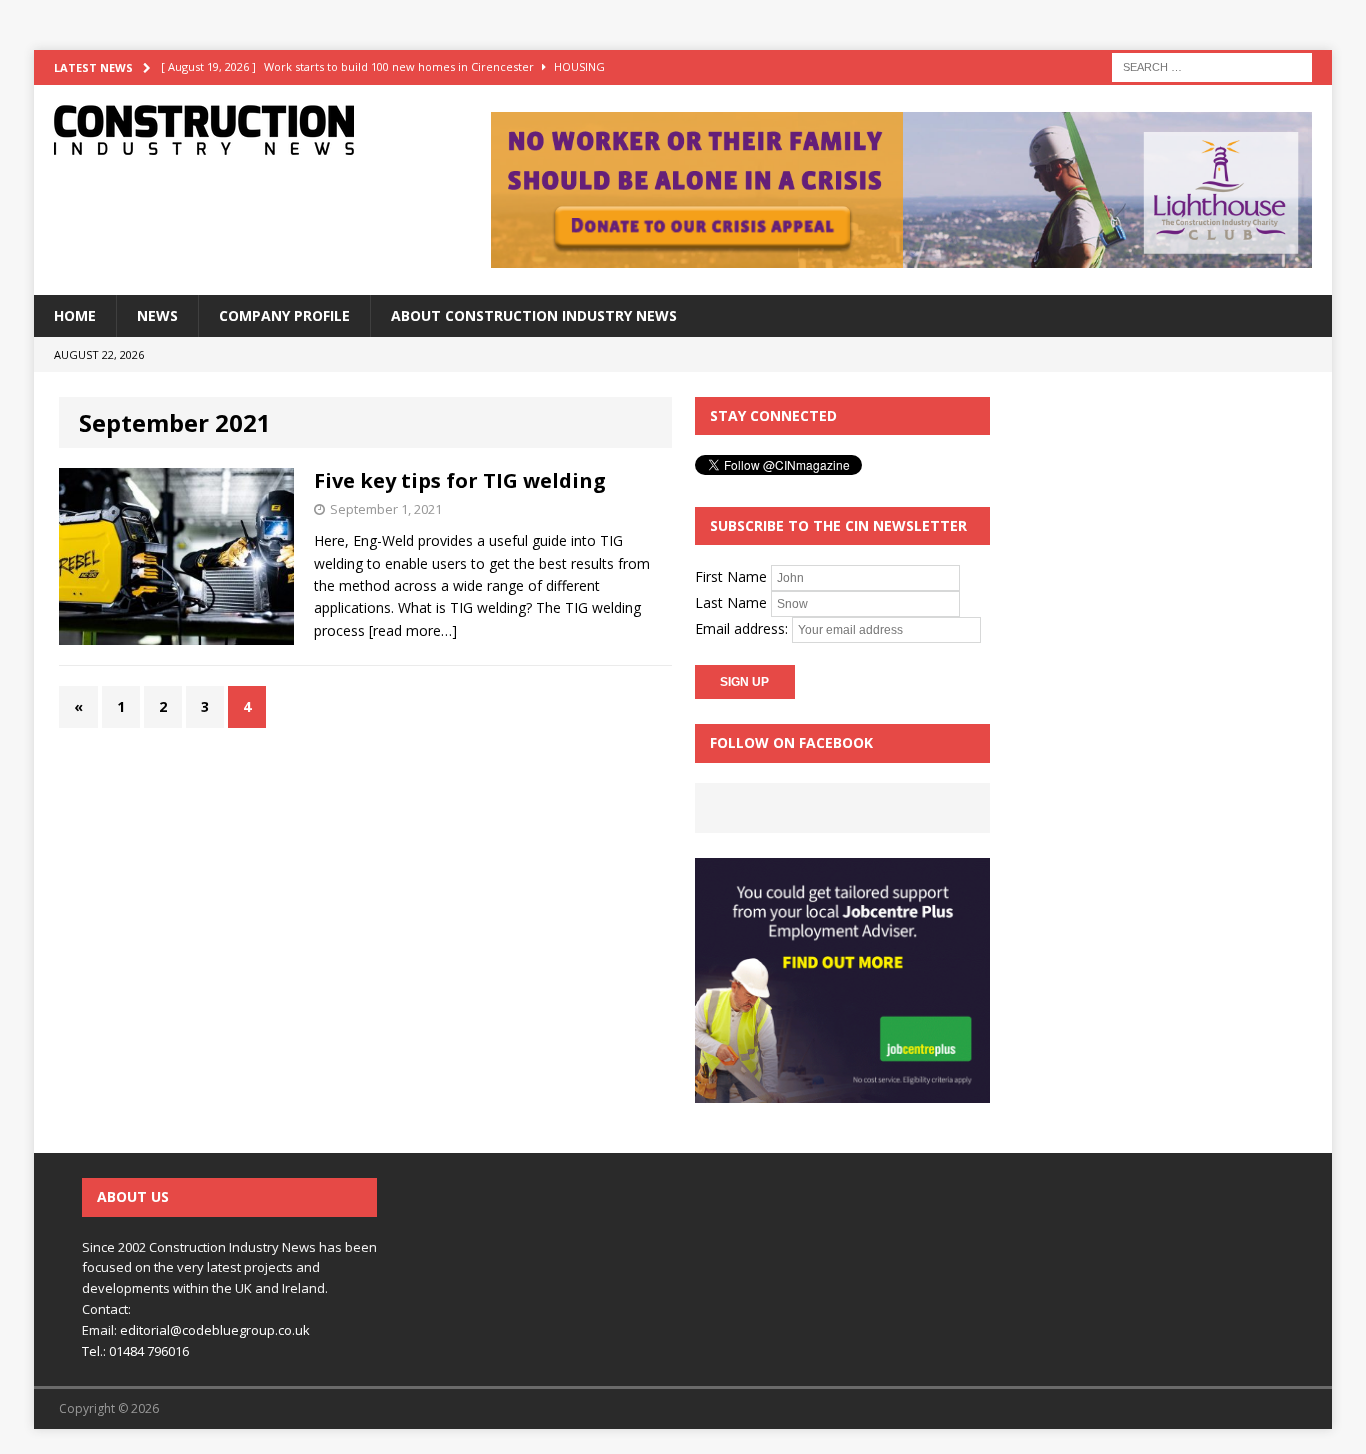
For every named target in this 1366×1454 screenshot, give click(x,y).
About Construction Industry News (534, 315)
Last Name (731, 602)
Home (75, 315)
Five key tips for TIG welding (460, 480)
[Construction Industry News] (239, 130)
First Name (731, 576)
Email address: (743, 628)
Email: (101, 1330)
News (157, 315)
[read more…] (413, 630)
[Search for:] (1212, 65)
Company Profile (284, 315)
